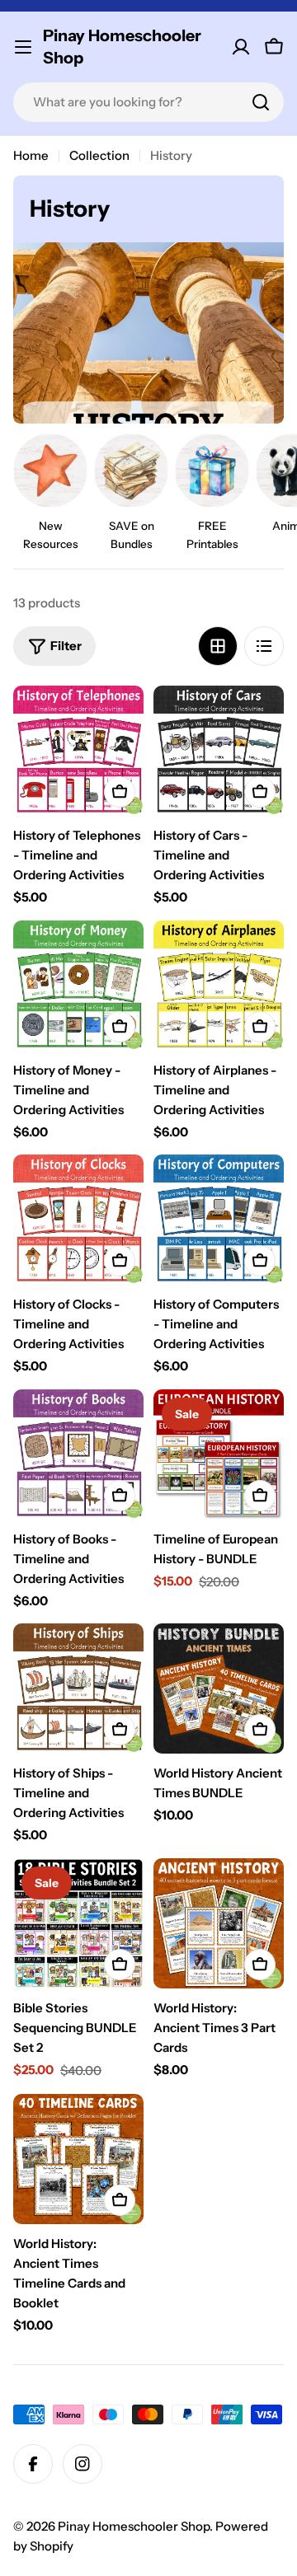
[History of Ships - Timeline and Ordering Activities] (78, 1688)
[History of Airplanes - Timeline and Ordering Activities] (219, 986)
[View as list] (264, 646)
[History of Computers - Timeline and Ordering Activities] (219, 1220)
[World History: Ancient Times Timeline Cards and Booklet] (78, 2159)
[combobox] (148, 102)
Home (31, 155)
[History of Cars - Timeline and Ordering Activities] (219, 751)
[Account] (241, 47)
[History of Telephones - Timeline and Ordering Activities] (78, 751)
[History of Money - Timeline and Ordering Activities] (78, 986)
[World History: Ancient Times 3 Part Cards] (219, 1923)
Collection (99, 155)
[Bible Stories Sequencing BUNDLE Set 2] (78, 1923)
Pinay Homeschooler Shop (122, 47)
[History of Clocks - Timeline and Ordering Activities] (78, 1220)
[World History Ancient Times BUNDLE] (219, 1688)
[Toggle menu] (23, 47)
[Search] (261, 102)
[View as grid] (218, 646)
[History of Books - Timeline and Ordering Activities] (78, 1454)
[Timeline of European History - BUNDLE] (219, 1454)
